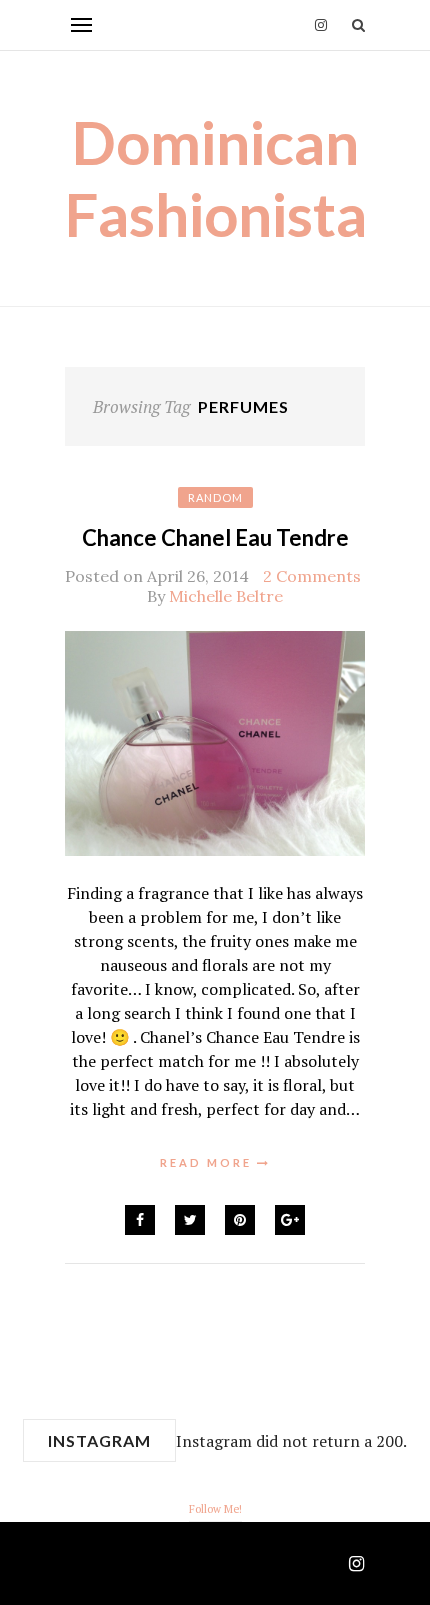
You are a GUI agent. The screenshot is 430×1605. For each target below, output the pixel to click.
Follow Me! (215, 1509)
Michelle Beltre (226, 596)
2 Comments (312, 576)
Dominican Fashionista (216, 178)
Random (215, 497)
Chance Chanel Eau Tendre (215, 537)
